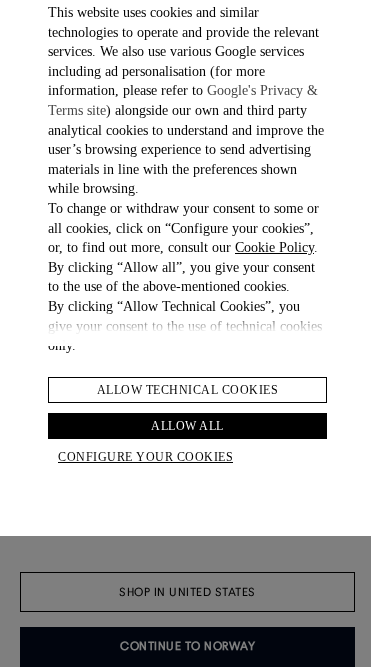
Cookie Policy (274, 247)
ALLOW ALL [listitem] (187, 426)
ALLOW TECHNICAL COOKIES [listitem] (188, 390)
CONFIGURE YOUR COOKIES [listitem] (145, 457)
